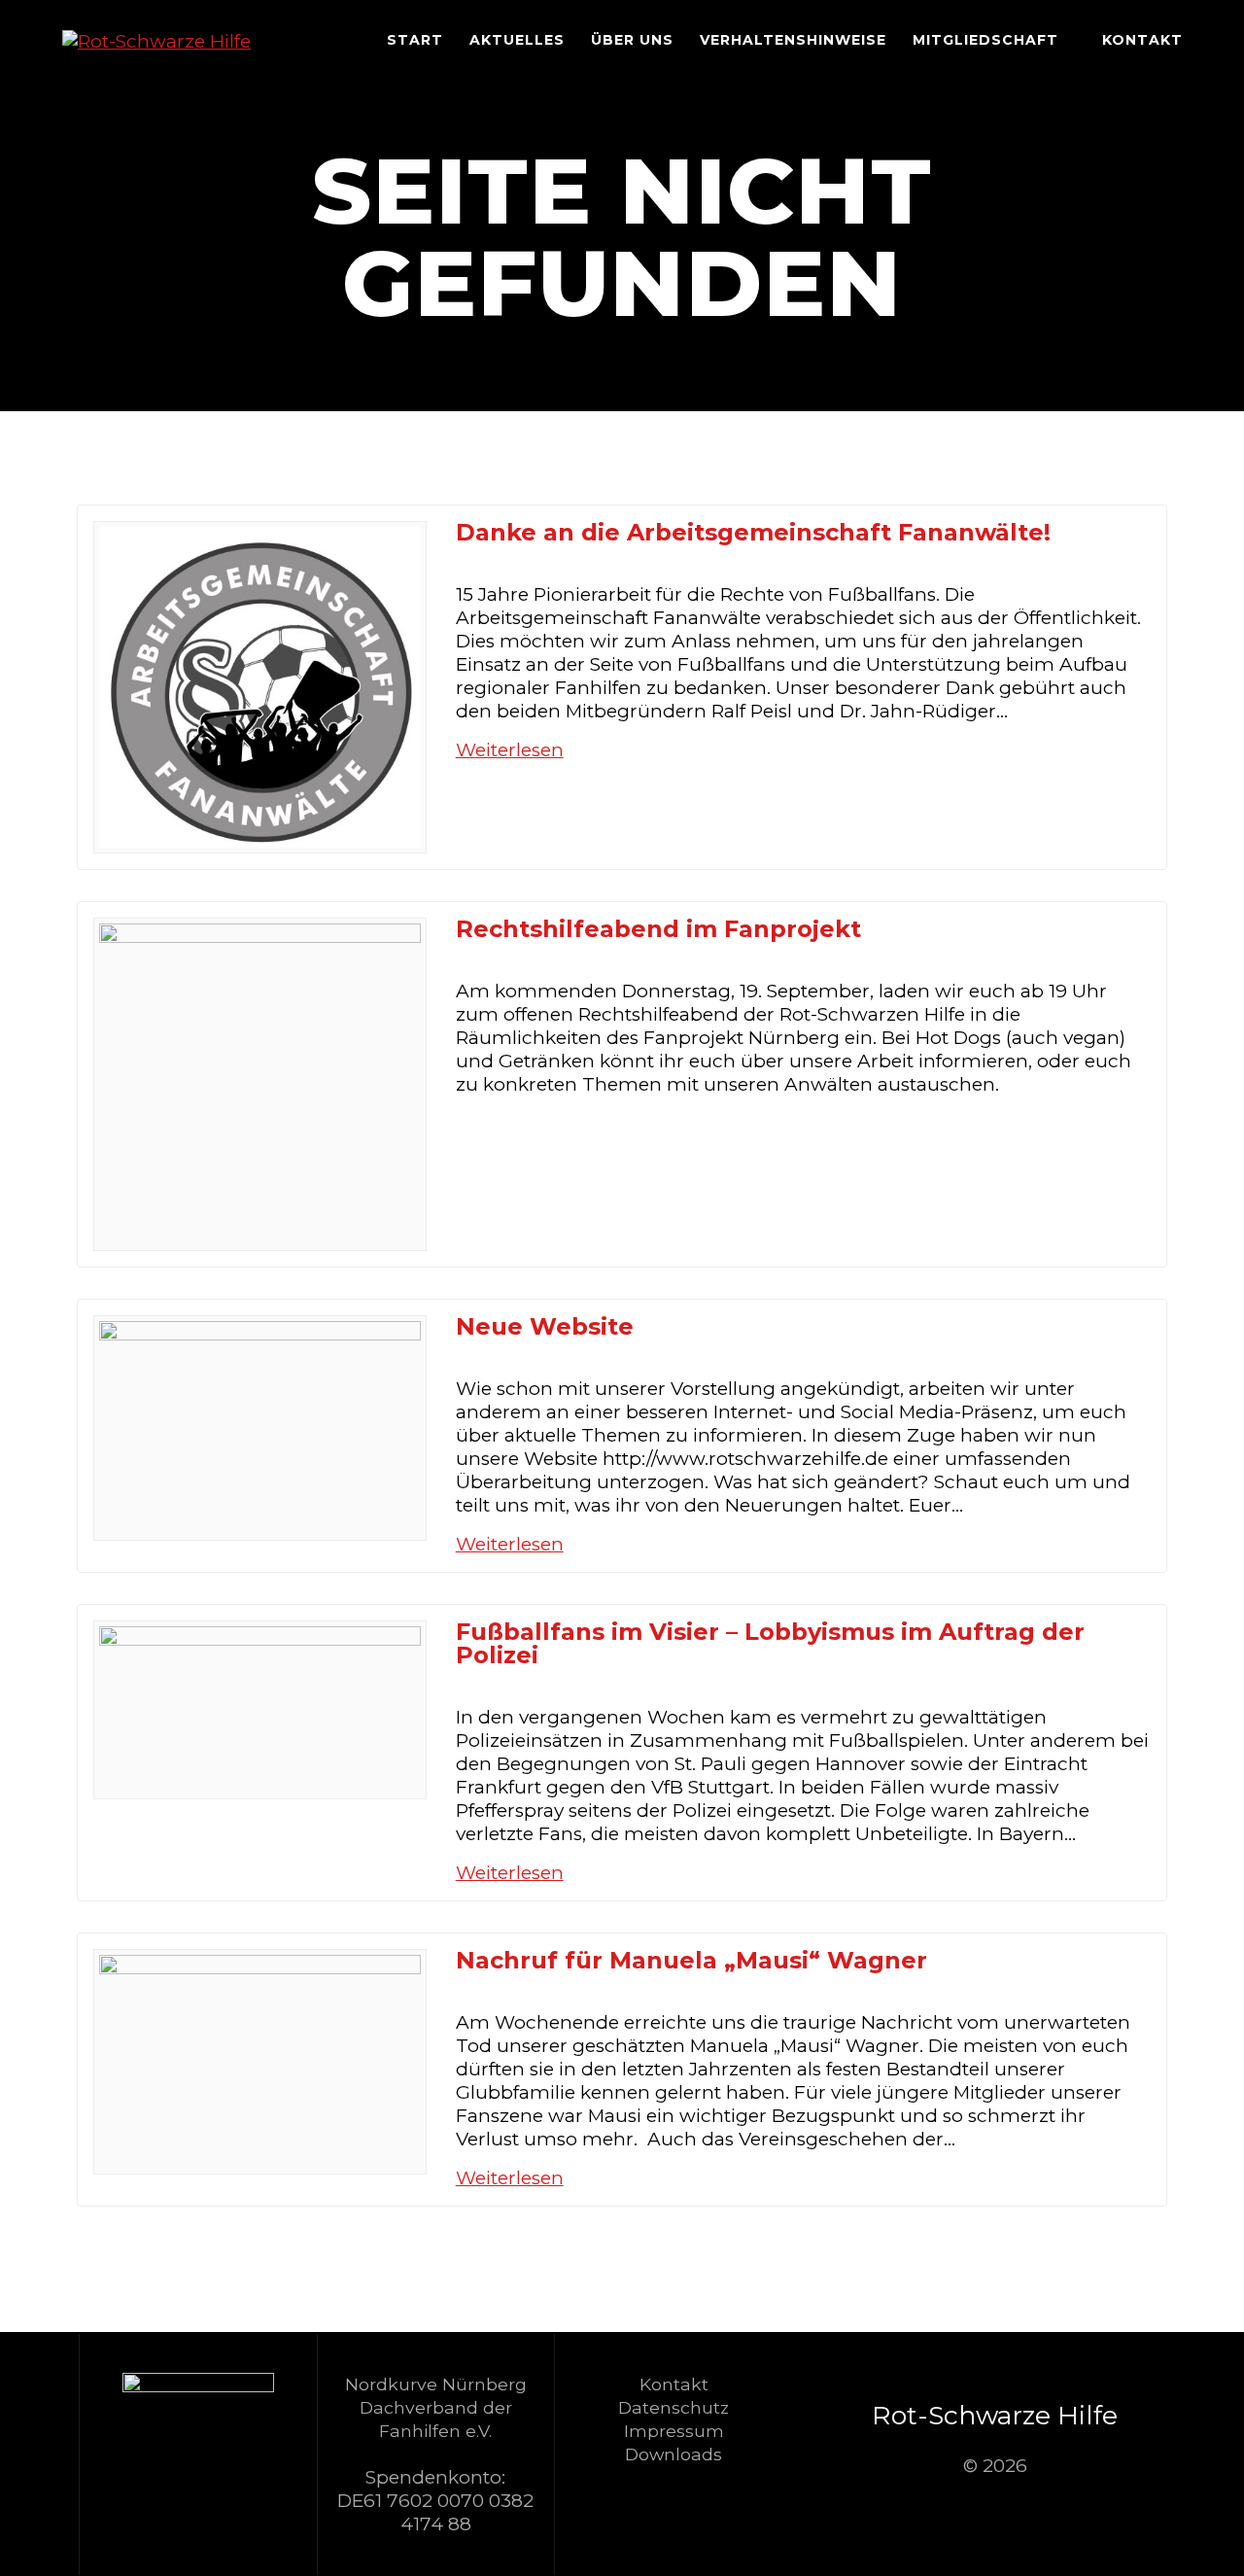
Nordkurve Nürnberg (436, 2384)
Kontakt (1142, 40)
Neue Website (545, 1326)
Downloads (674, 2454)
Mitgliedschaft (985, 40)
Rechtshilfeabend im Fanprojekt (658, 929)
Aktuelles (517, 40)
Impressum (674, 2431)
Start (415, 40)
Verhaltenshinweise (793, 40)
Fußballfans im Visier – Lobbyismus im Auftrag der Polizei (770, 1643)
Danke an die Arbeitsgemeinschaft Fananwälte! (753, 532)
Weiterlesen (510, 750)
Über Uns (632, 40)
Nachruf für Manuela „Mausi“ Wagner (691, 1960)
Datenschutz (674, 2407)
